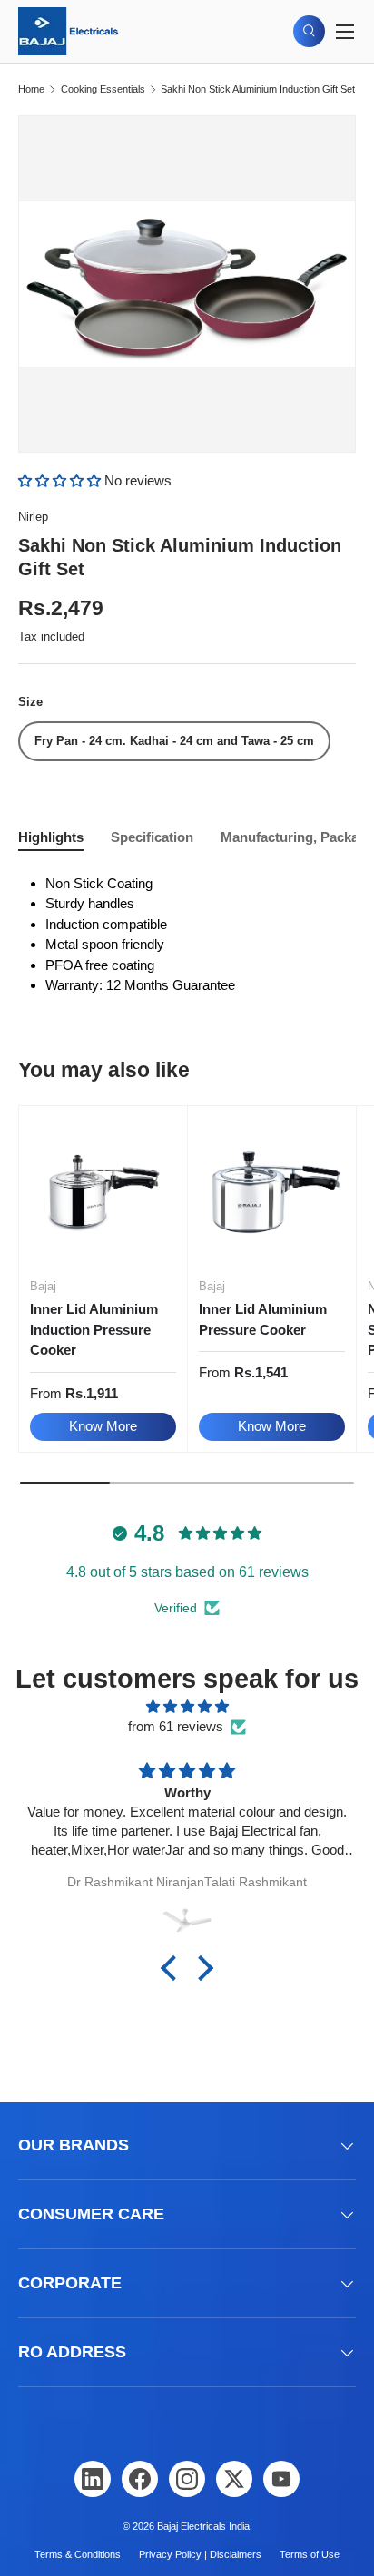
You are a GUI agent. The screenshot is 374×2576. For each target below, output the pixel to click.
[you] (281, 2479)
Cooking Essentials (103, 89)
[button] (61, 480)
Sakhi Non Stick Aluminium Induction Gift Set (258, 89)
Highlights (51, 837)
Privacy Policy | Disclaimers (200, 2554)
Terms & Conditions (78, 2554)
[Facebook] (140, 2479)
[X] (234, 2479)
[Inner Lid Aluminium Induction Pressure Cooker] (103, 1190)
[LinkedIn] (93, 2479)
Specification (152, 837)
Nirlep (33, 517)
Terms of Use (310, 2554)
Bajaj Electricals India (203, 2526)
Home (31, 89)
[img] (187, 1707)
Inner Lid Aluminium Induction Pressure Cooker (94, 1329)
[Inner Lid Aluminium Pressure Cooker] (272, 1190)
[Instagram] (187, 2479)
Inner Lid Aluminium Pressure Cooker (263, 1319)
